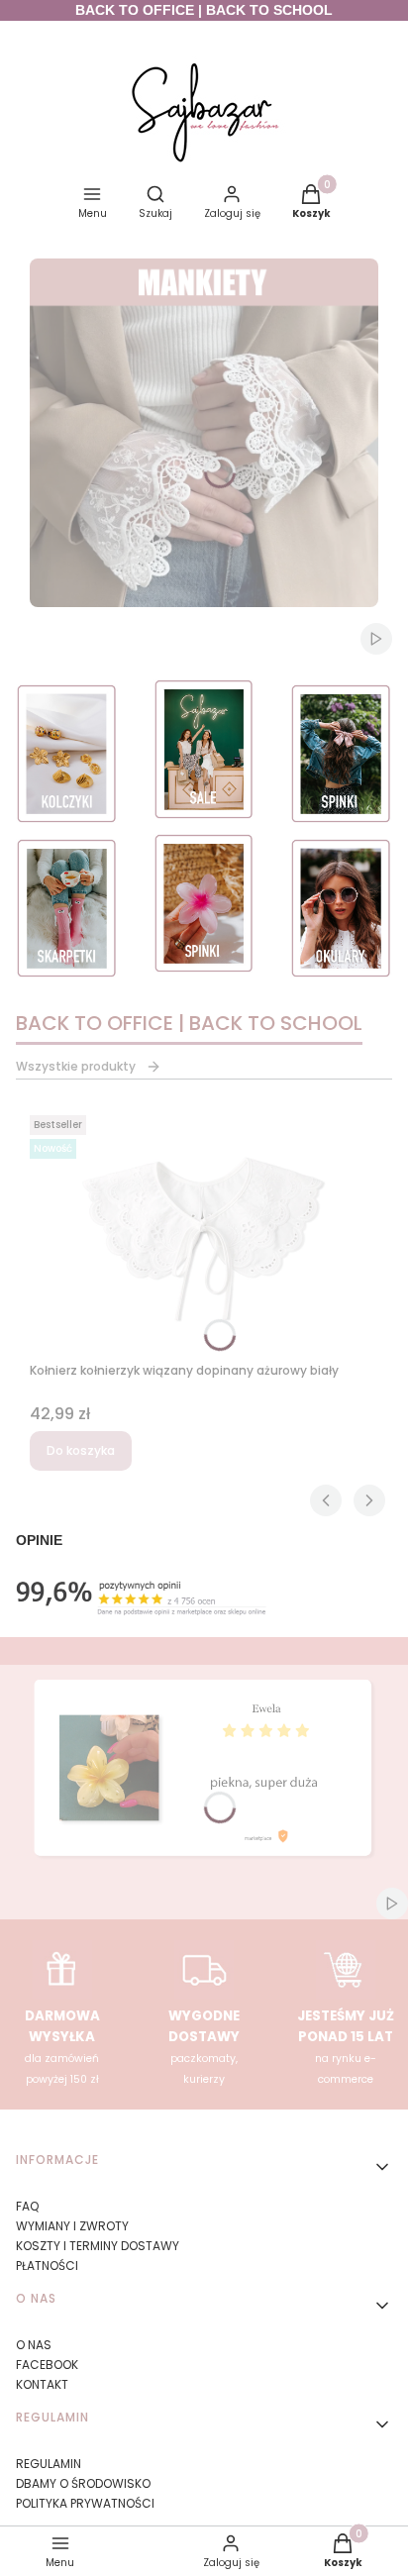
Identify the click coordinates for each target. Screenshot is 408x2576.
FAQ (27, 2206)
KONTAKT (42, 2384)
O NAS (34, 2345)
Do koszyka (81, 1450)
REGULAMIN (49, 2464)
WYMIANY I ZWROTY (72, 2226)
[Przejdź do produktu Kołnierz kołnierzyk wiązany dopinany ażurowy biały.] (204, 1231)
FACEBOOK (47, 2365)
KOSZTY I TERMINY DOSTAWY (98, 2246)
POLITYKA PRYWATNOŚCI (85, 2503)
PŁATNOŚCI (47, 2266)
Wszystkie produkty (76, 1066)
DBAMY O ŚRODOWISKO (83, 2483)
